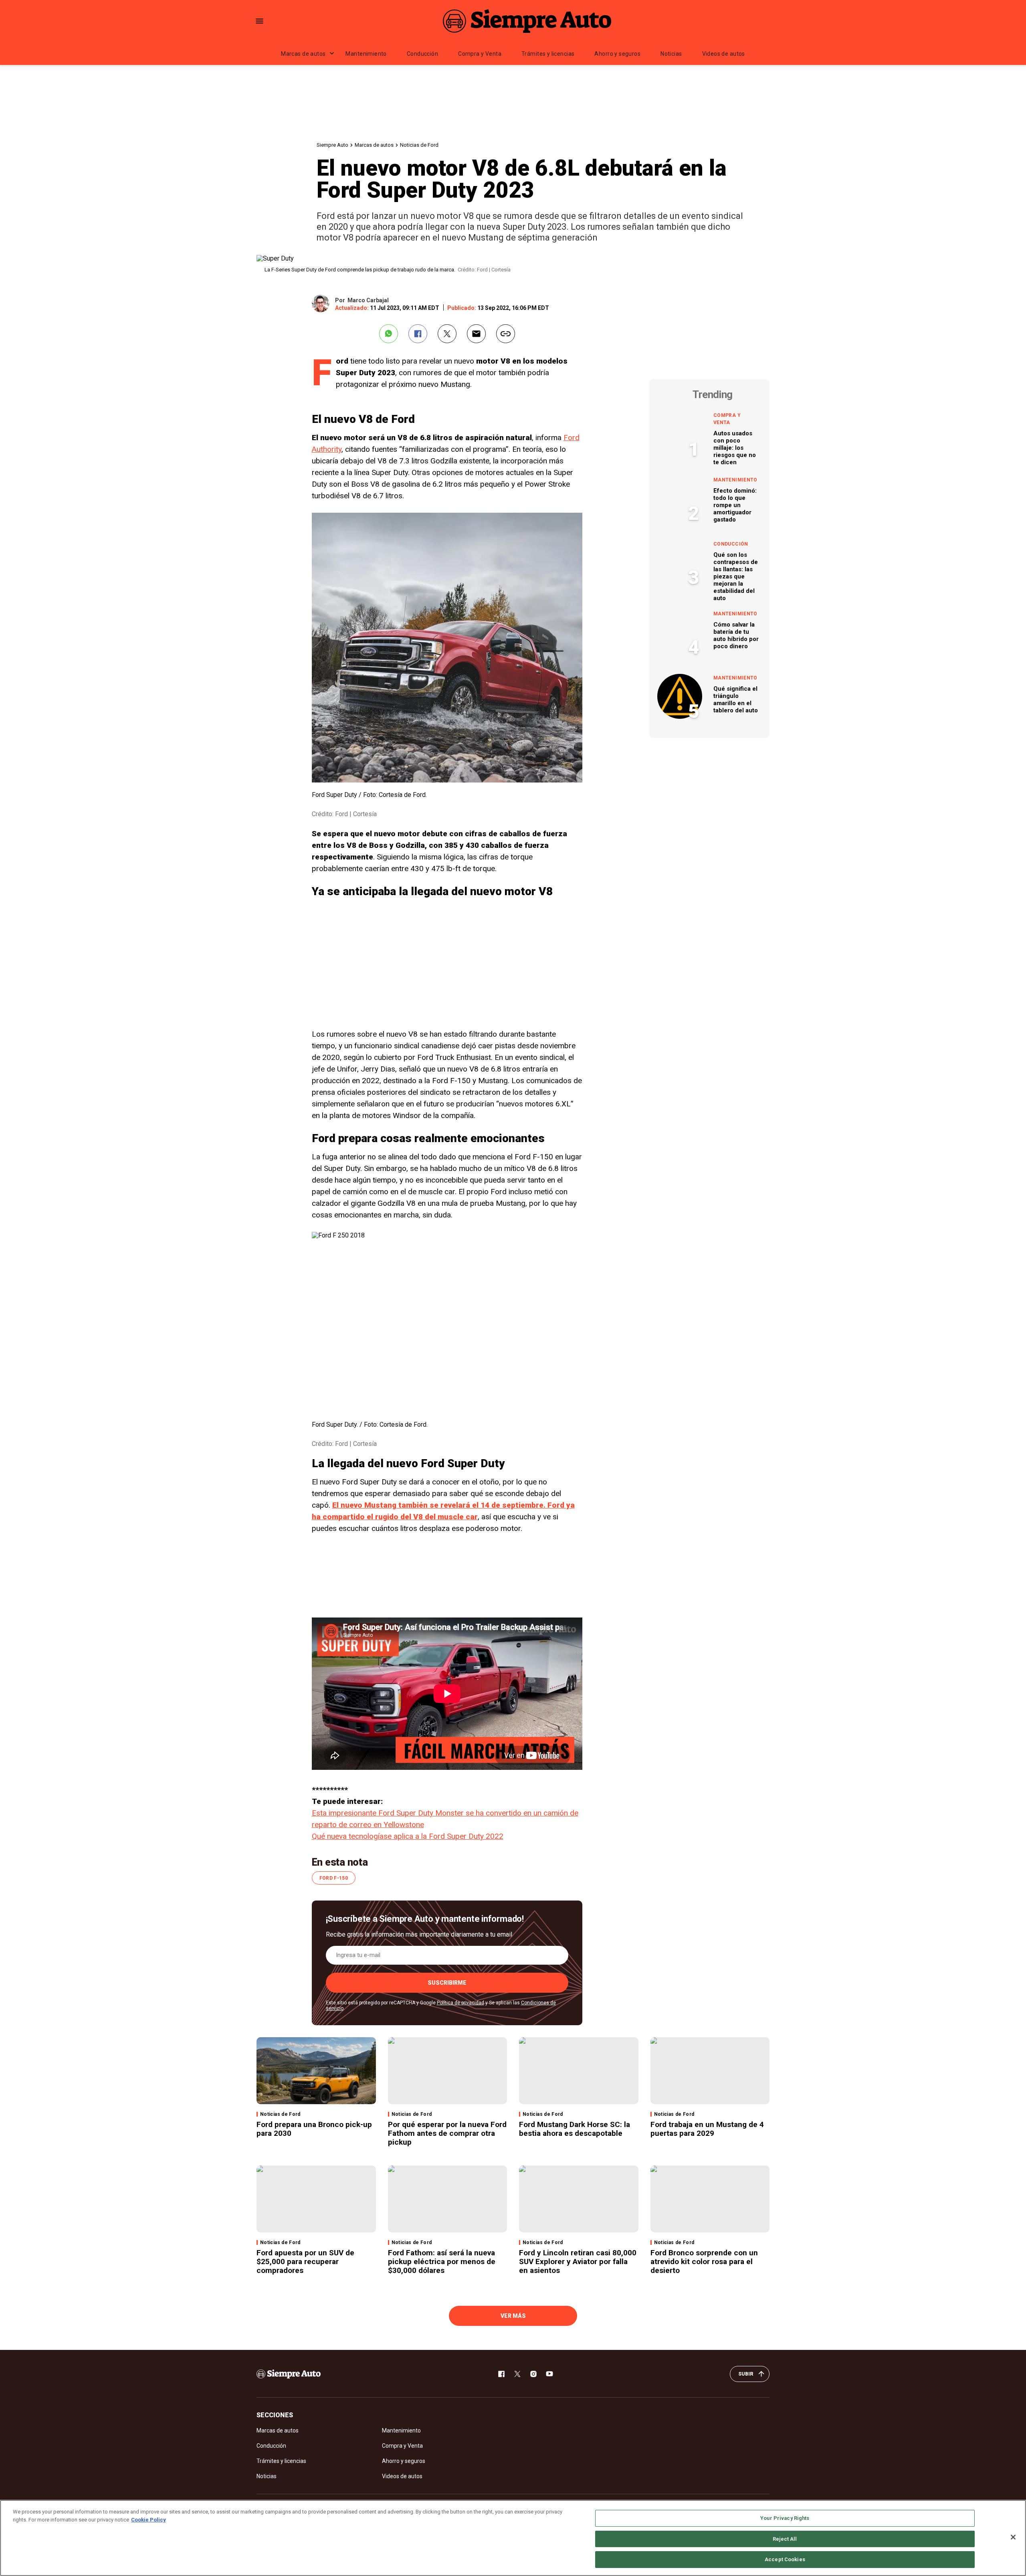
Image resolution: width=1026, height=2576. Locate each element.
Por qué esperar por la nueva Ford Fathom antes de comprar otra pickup (447, 2133)
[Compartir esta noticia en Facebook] (418, 334)
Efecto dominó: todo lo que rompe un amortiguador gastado (735, 505)
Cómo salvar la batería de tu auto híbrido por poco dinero (736, 635)
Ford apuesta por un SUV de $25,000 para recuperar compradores (305, 2262)
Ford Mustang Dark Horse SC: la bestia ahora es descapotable (575, 2129)
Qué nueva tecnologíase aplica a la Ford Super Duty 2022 (408, 1836)
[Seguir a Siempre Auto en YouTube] (549, 2374)
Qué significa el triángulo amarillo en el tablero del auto (736, 700)
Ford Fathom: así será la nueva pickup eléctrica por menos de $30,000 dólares (442, 2262)
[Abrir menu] (260, 21)
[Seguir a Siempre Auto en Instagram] (533, 2374)
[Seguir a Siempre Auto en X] (517, 2374)
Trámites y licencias (548, 54)
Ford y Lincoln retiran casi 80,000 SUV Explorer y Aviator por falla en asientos (578, 2262)
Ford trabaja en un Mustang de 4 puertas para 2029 (707, 2129)
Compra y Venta (480, 54)
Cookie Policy (148, 2520)
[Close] (1013, 2537)
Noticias (671, 54)
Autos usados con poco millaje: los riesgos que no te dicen (735, 448)
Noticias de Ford (419, 145)
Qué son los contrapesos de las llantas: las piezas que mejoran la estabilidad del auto (736, 576)
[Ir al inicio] (289, 2374)
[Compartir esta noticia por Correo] (476, 334)
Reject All (785, 2539)
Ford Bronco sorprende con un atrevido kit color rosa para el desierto (704, 2262)
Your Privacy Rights (785, 2518)
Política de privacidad (460, 2003)
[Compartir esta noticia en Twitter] (447, 334)
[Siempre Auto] (527, 21)
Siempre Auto (332, 145)
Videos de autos (724, 54)
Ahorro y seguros (617, 54)
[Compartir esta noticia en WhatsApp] (389, 334)
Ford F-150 (334, 1878)
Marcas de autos (303, 54)
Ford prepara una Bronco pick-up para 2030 (314, 2129)
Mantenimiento (366, 54)
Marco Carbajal (368, 300)
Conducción (422, 54)
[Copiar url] (506, 334)
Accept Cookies (785, 2559)
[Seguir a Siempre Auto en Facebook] (501, 2374)
